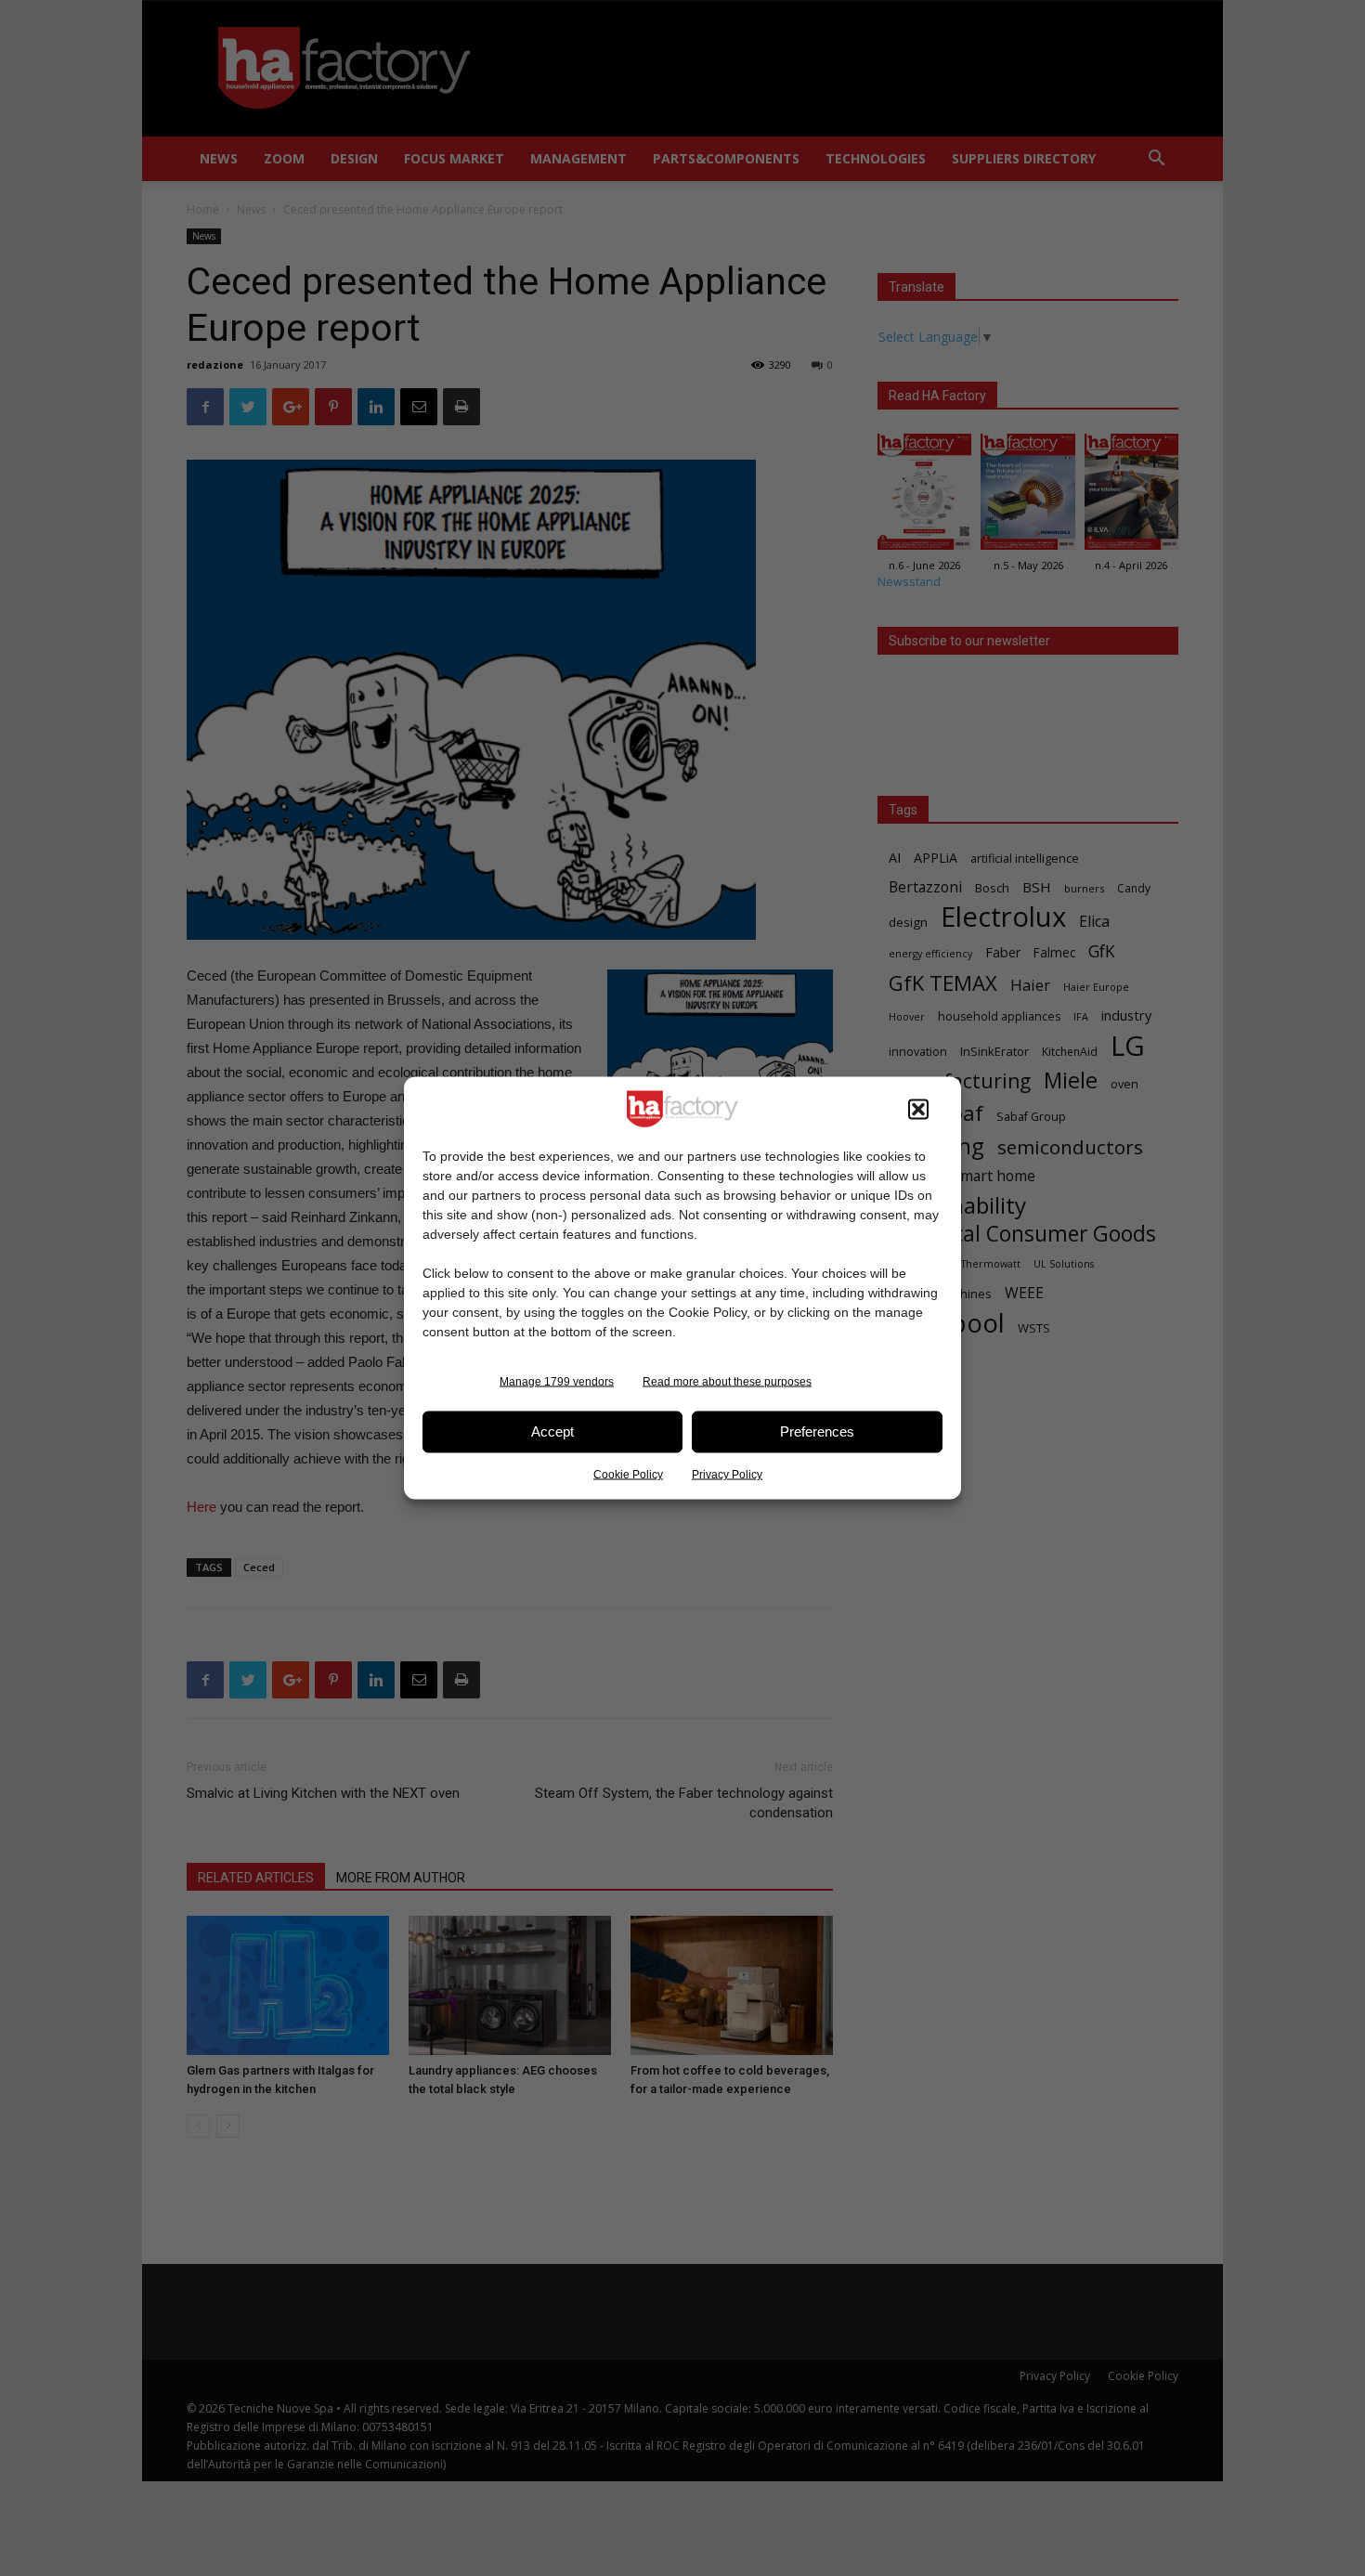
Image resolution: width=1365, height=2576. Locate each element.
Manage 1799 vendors (557, 1381)
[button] (918, 1109)
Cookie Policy (628, 1474)
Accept (552, 1431)
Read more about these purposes (727, 1381)
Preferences (817, 1431)
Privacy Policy (727, 1474)
